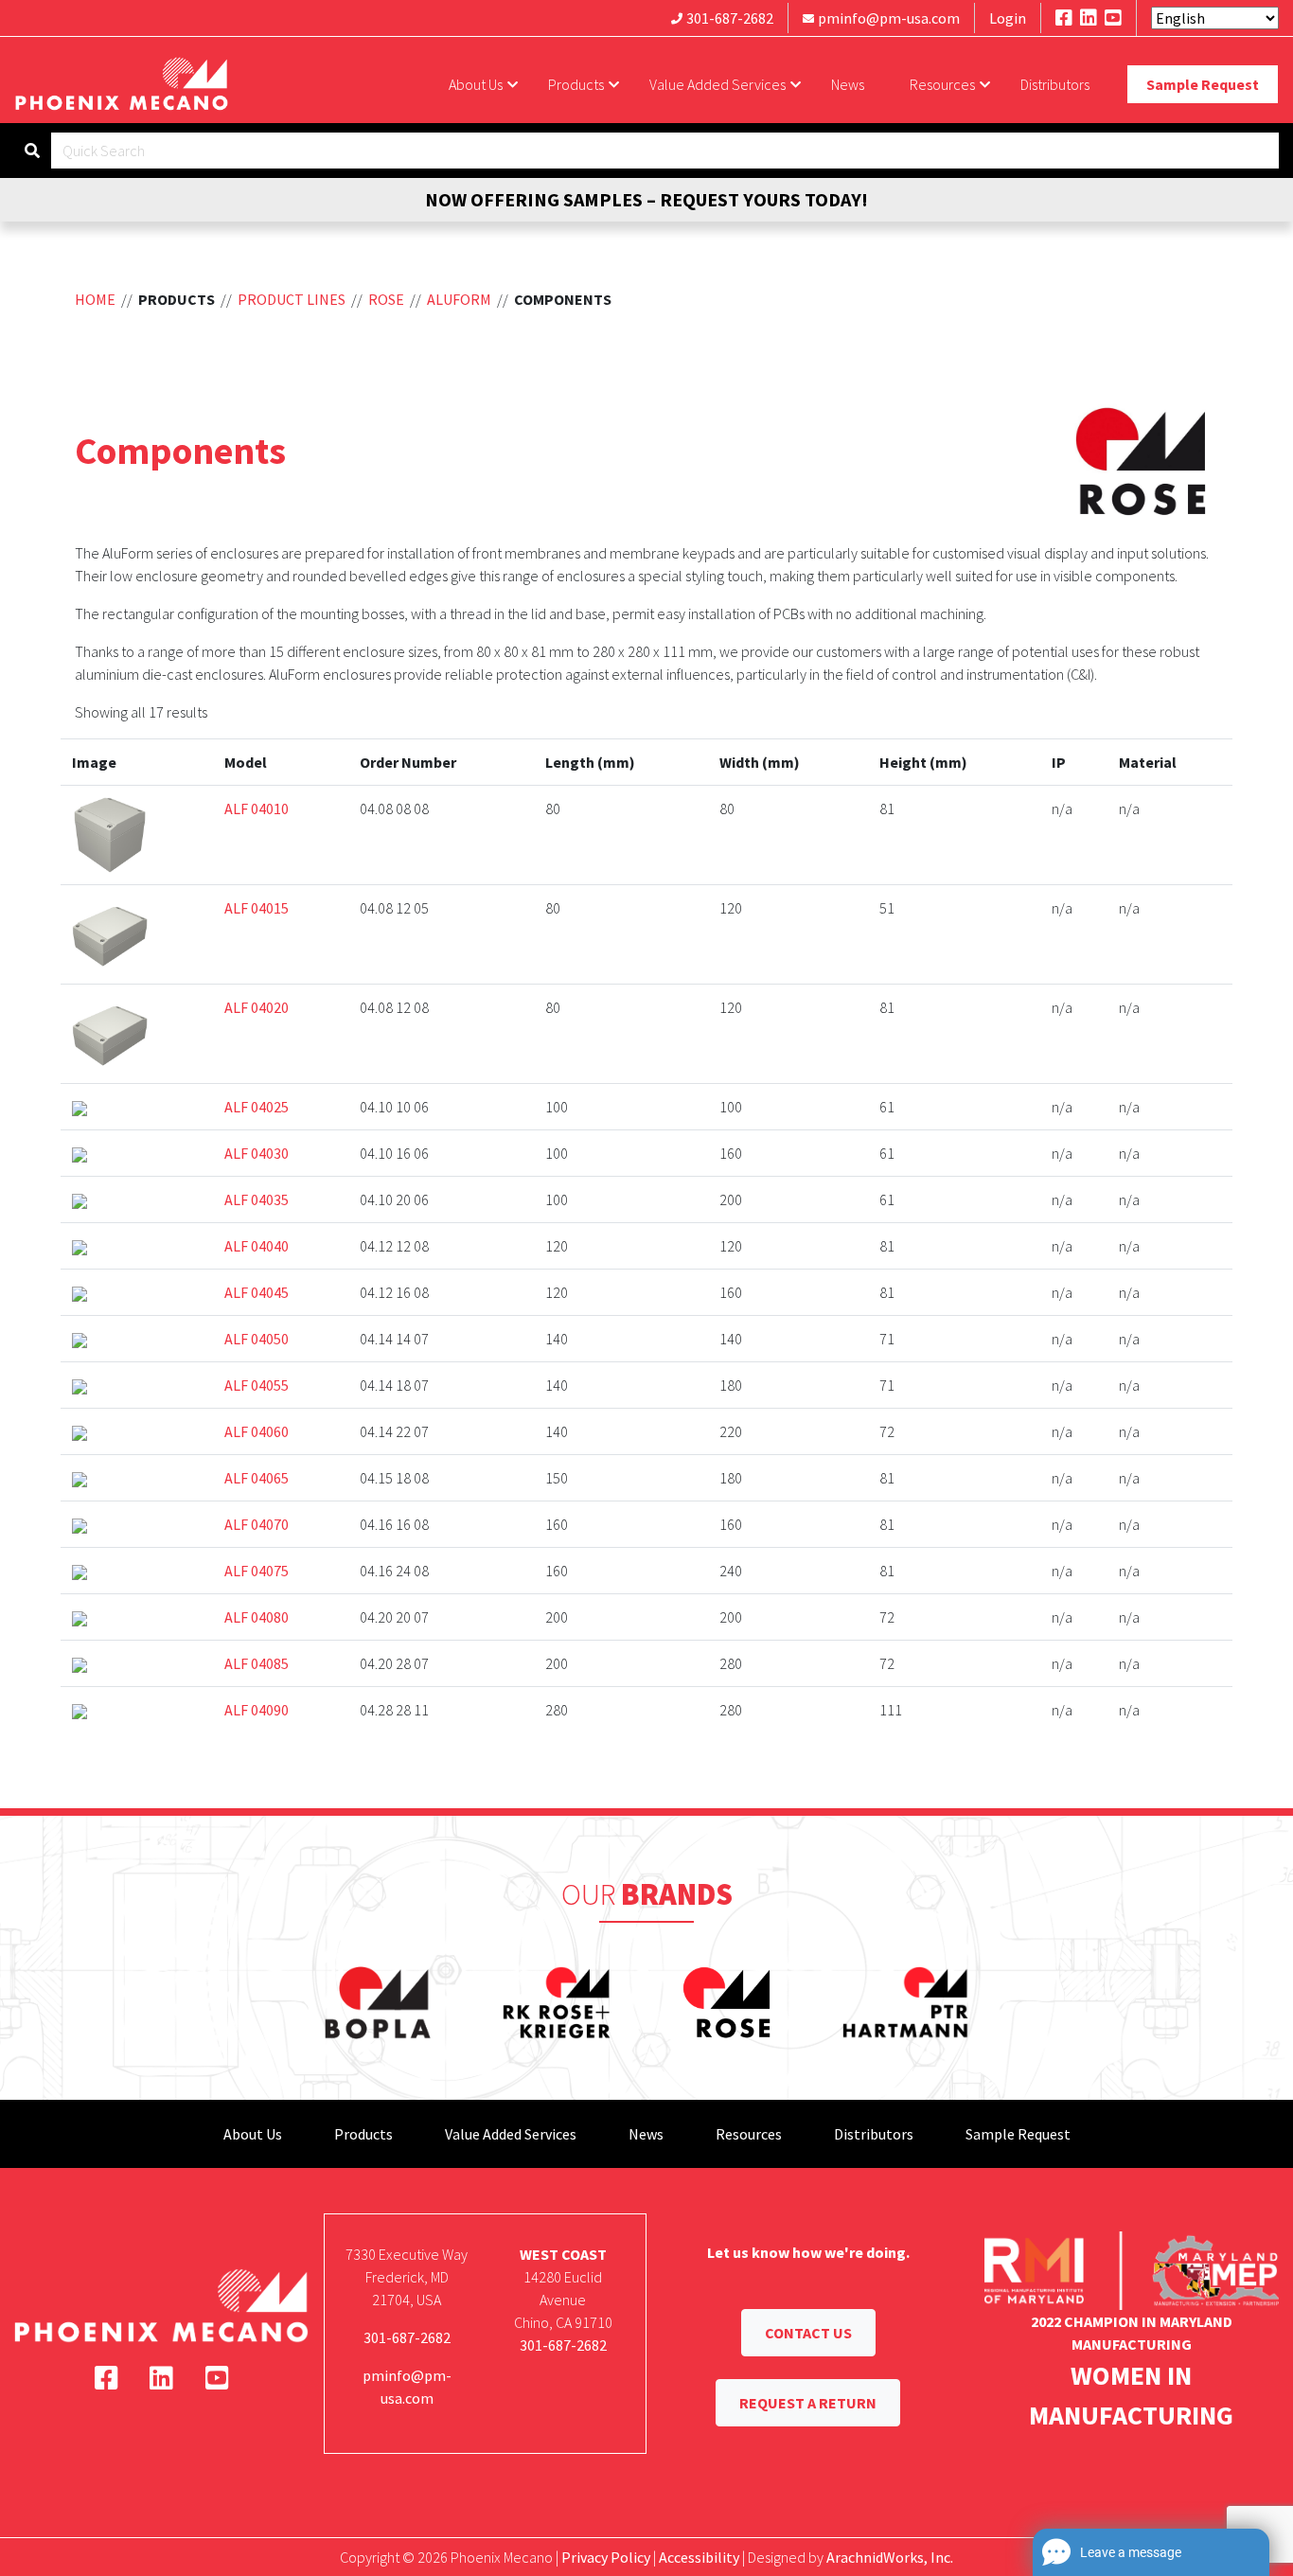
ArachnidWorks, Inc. (890, 2557)
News (848, 84)
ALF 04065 (257, 1478)
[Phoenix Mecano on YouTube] (1113, 18)
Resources (942, 84)
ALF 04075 (257, 1571)
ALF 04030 (257, 1153)
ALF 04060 (257, 1431)
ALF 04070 (257, 1524)
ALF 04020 (257, 1007)
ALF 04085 (257, 1663)
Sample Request (1203, 84)
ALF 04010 (257, 808)
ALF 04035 (257, 1199)
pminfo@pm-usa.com (889, 18)
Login (1008, 18)
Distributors (1055, 84)
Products (576, 84)
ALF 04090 (257, 1710)
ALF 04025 (257, 1107)
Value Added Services (717, 84)
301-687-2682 (730, 18)
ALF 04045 (257, 1292)
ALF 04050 (257, 1339)
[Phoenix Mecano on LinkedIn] (1089, 18)
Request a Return (808, 2403)
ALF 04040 (257, 1246)
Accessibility (699, 2557)
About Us (476, 84)
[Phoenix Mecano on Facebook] (1064, 18)
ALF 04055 (257, 1385)
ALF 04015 (257, 908)
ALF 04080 (257, 1617)
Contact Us (808, 2333)
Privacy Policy (606, 2557)
